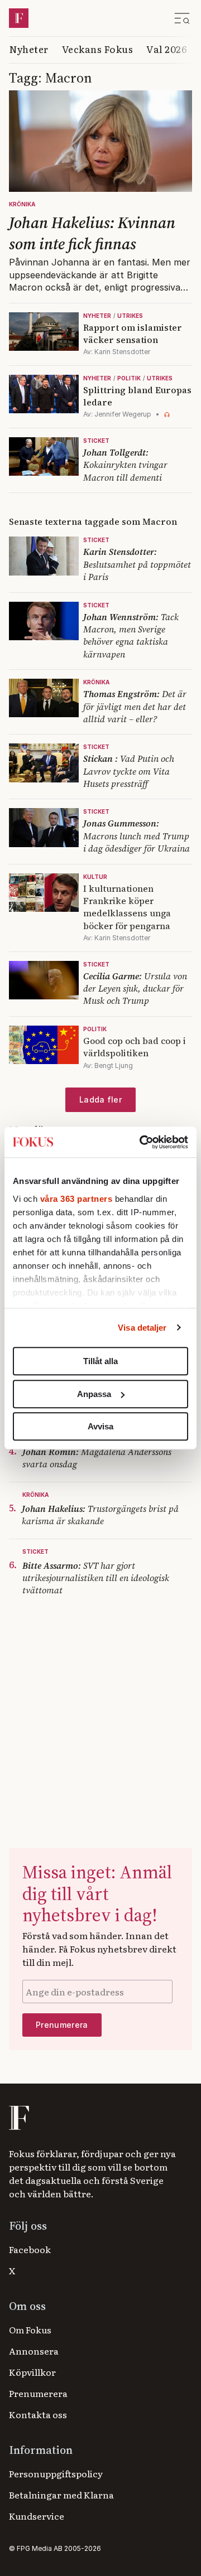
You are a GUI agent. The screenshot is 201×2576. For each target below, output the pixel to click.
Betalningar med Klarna (61, 2495)
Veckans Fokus (98, 49)
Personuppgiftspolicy (56, 2473)
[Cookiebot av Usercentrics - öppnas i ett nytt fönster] (142, 1142)
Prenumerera (38, 2393)
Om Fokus (30, 2329)
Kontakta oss (38, 2414)
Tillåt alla (100, 1361)
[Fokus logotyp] (18, 2118)
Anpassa (94, 1394)
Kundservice (37, 2516)
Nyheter (29, 49)
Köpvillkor (32, 2372)
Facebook (30, 2249)
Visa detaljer (142, 1328)
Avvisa (100, 1426)
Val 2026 (167, 49)
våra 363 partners (76, 1199)
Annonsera (34, 2351)
